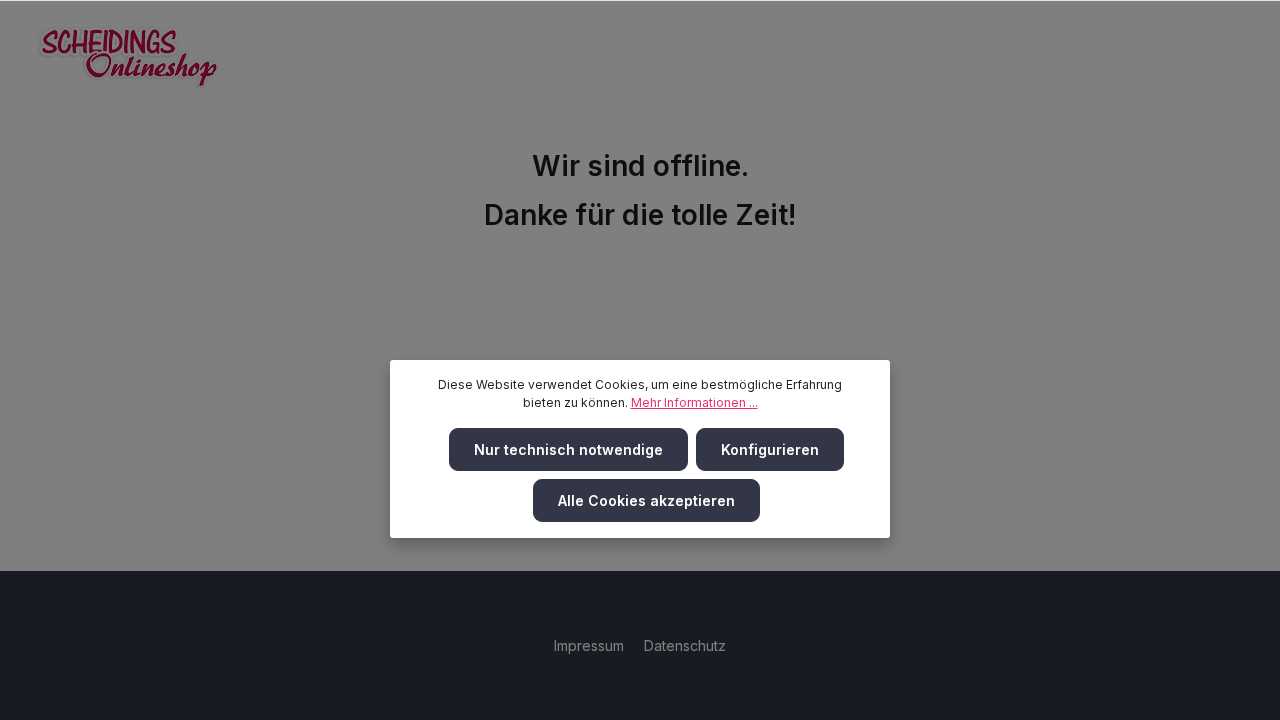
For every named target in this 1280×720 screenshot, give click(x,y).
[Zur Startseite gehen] (129, 57)
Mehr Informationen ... (694, 402)
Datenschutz (685, 645)
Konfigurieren (770, 449)
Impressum (591, 645)
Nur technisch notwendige (568, 449)
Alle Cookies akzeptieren (646, 500)
